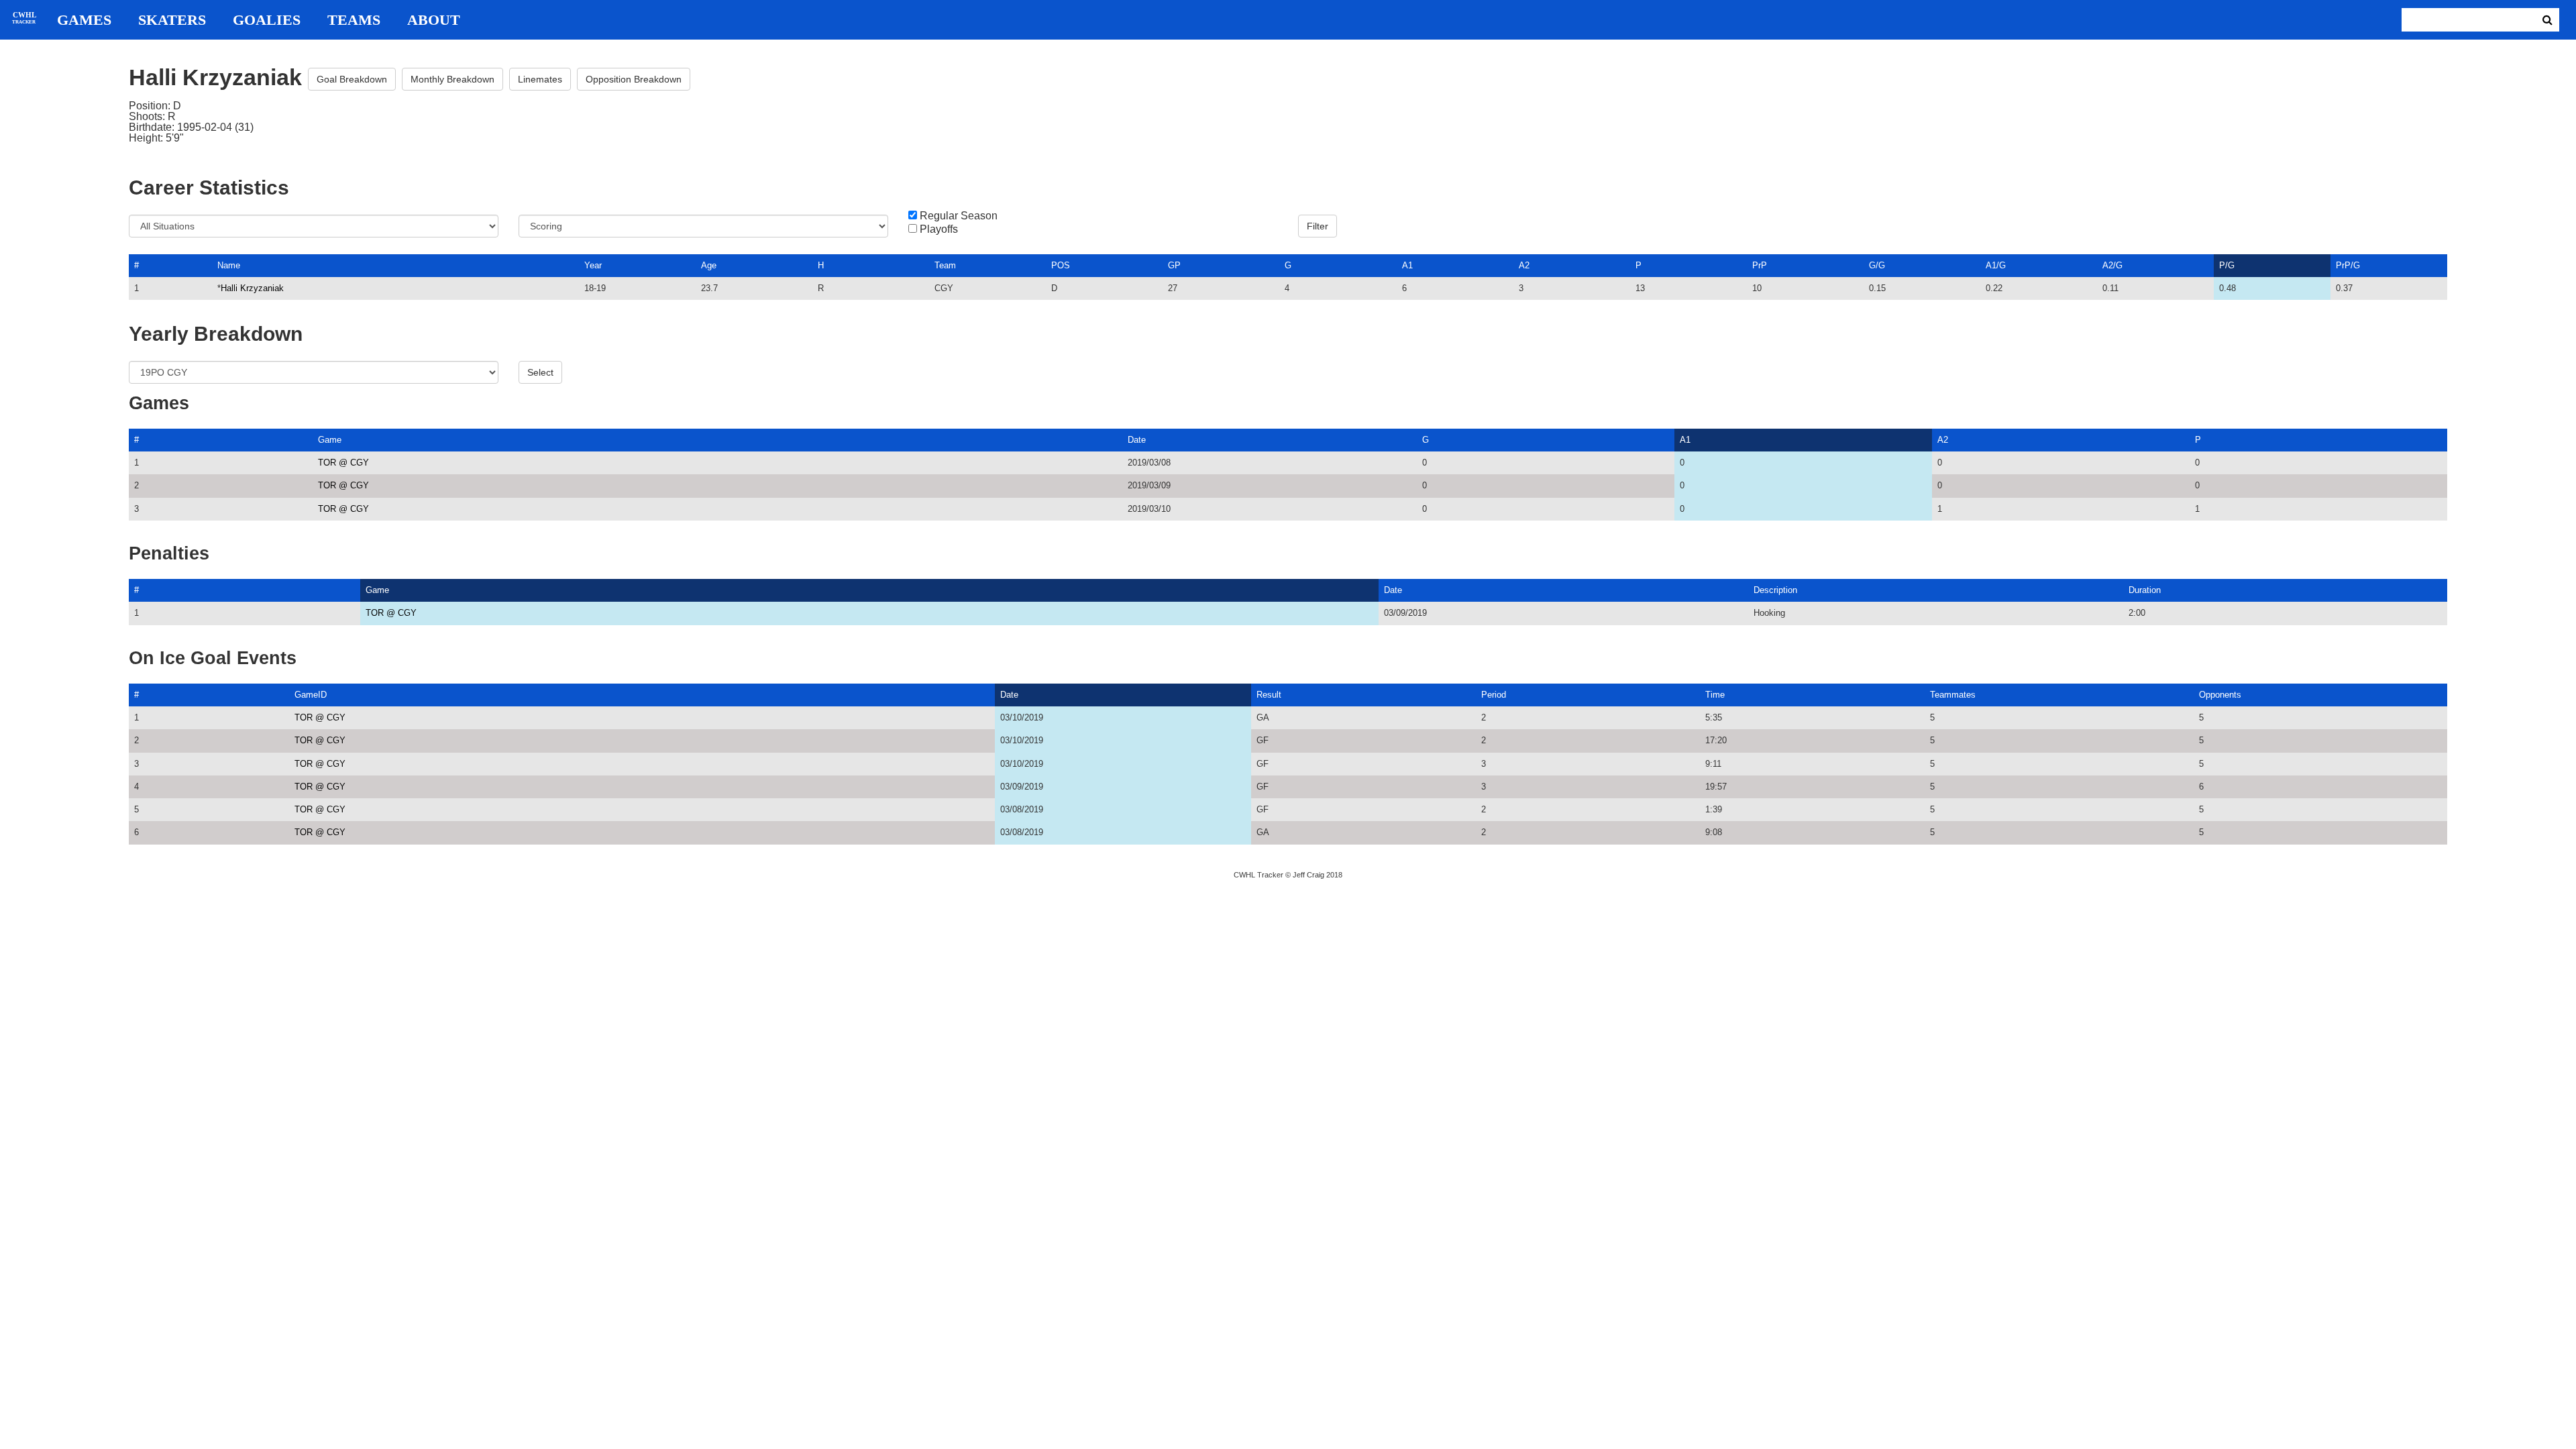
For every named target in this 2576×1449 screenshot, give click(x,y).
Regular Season (959, 216)
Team (945, 265)
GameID (311, 695)
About (434, 20)
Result (1269, 695)
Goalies (267, 20)
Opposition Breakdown (634, 79)
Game (330, 440)
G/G (1877, 265)
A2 (1524, 265)
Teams (354, 20)
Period (1494, 695)
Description (1775, 590)
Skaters (172, 20)
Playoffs (939, 229)
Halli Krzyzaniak (252, 288)
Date (1137, 440)
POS (1061, 265)
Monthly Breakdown (452, 79)
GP (1174, 265)
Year (593, 265)
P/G (2227, 265)
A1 (1407, 265)
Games (84, 20)
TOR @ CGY (343, 463)
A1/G (1996, 265)
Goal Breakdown (352, 79)
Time (1715, 695)
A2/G (2112, 265)
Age (709, 265)
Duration (2145, 590)
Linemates (540, 79)
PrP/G (2348, 265)
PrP (1760, 265)
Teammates (1953, 695)
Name (229, 265)
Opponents (2220, 695)
